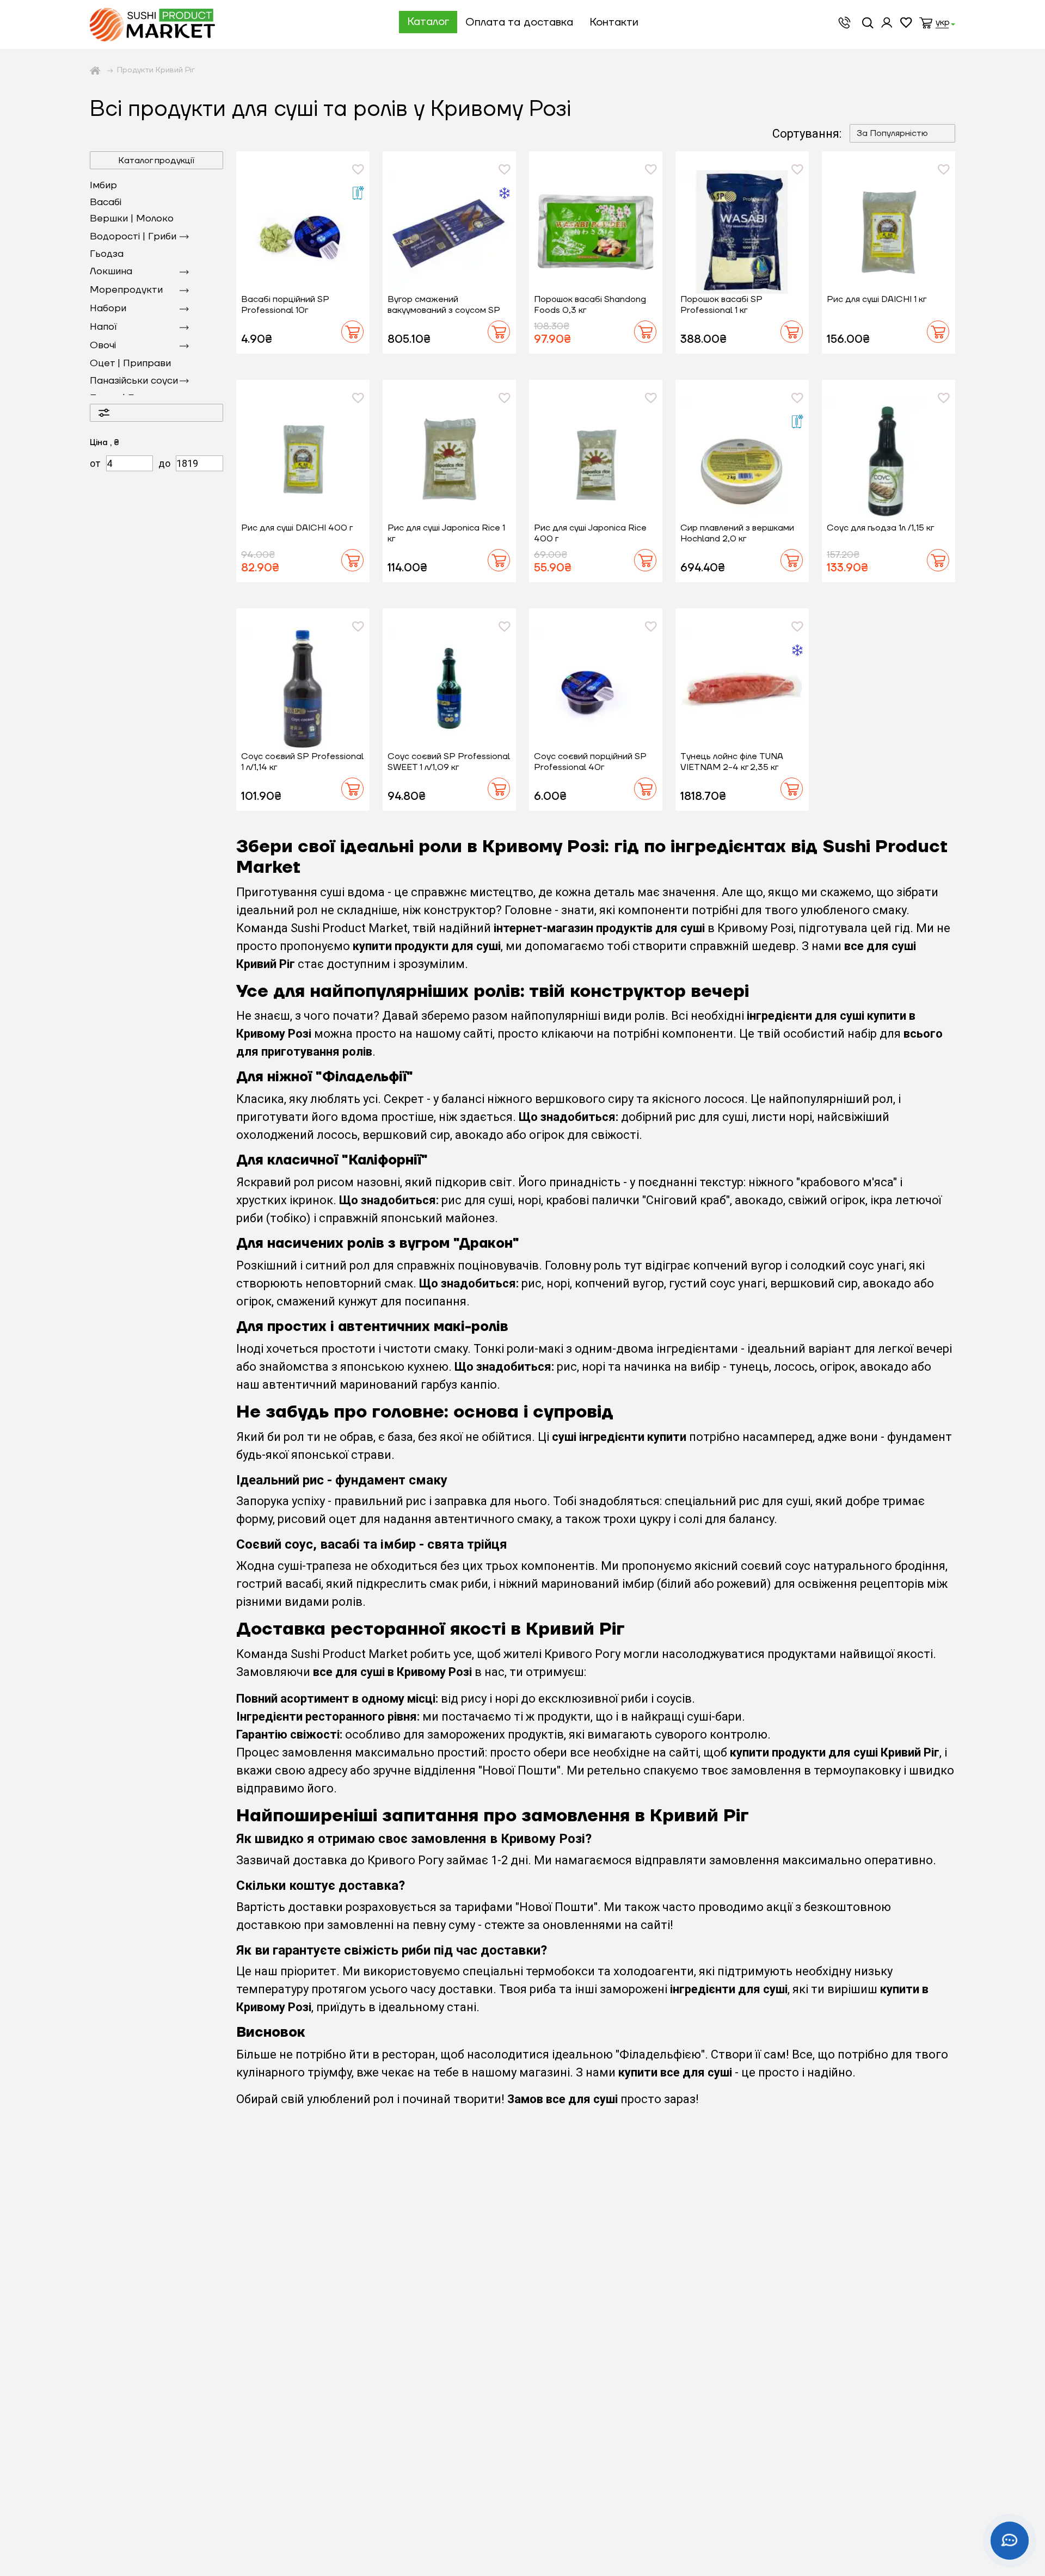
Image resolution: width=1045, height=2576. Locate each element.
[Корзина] (926, 24)
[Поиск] (869, 24)
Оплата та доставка (519, 22)
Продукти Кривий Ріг (156, 70)
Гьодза (107, 254)
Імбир (103, 185)
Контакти (614, 22)
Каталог (428, 22)
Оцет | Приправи (130, 363)
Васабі (106, 202)
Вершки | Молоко (132, 218)
